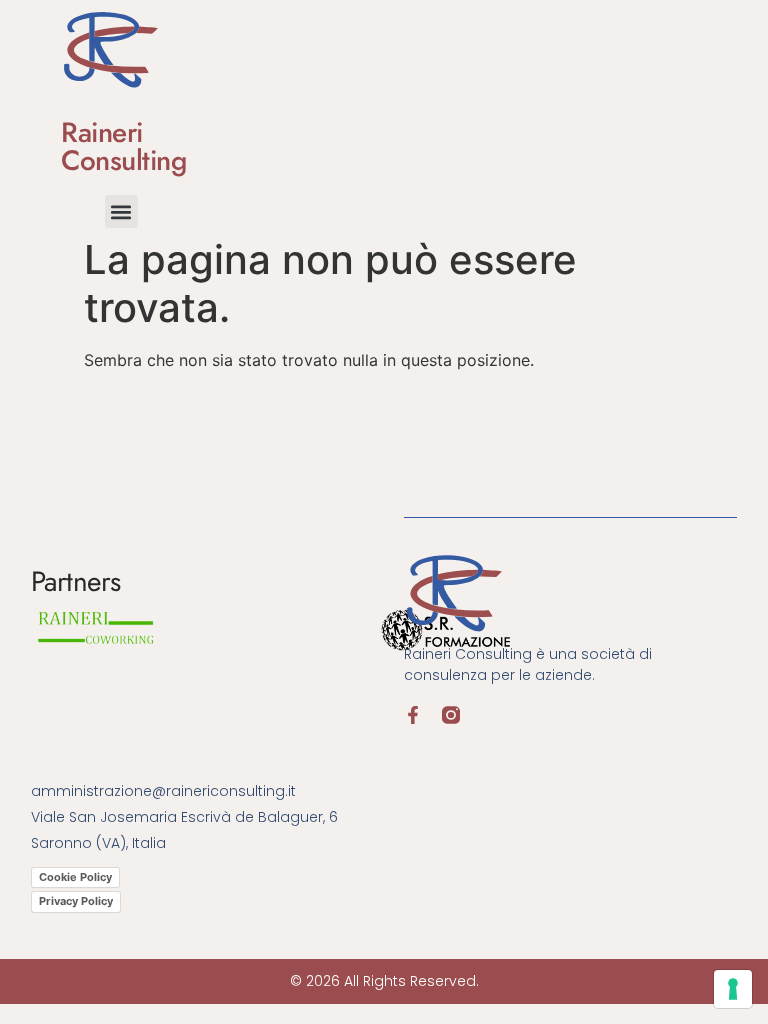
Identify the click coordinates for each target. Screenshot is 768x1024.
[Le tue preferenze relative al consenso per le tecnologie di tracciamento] (733, 989)
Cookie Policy (75, 877)
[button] (121, 211)
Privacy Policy (76, 901)
